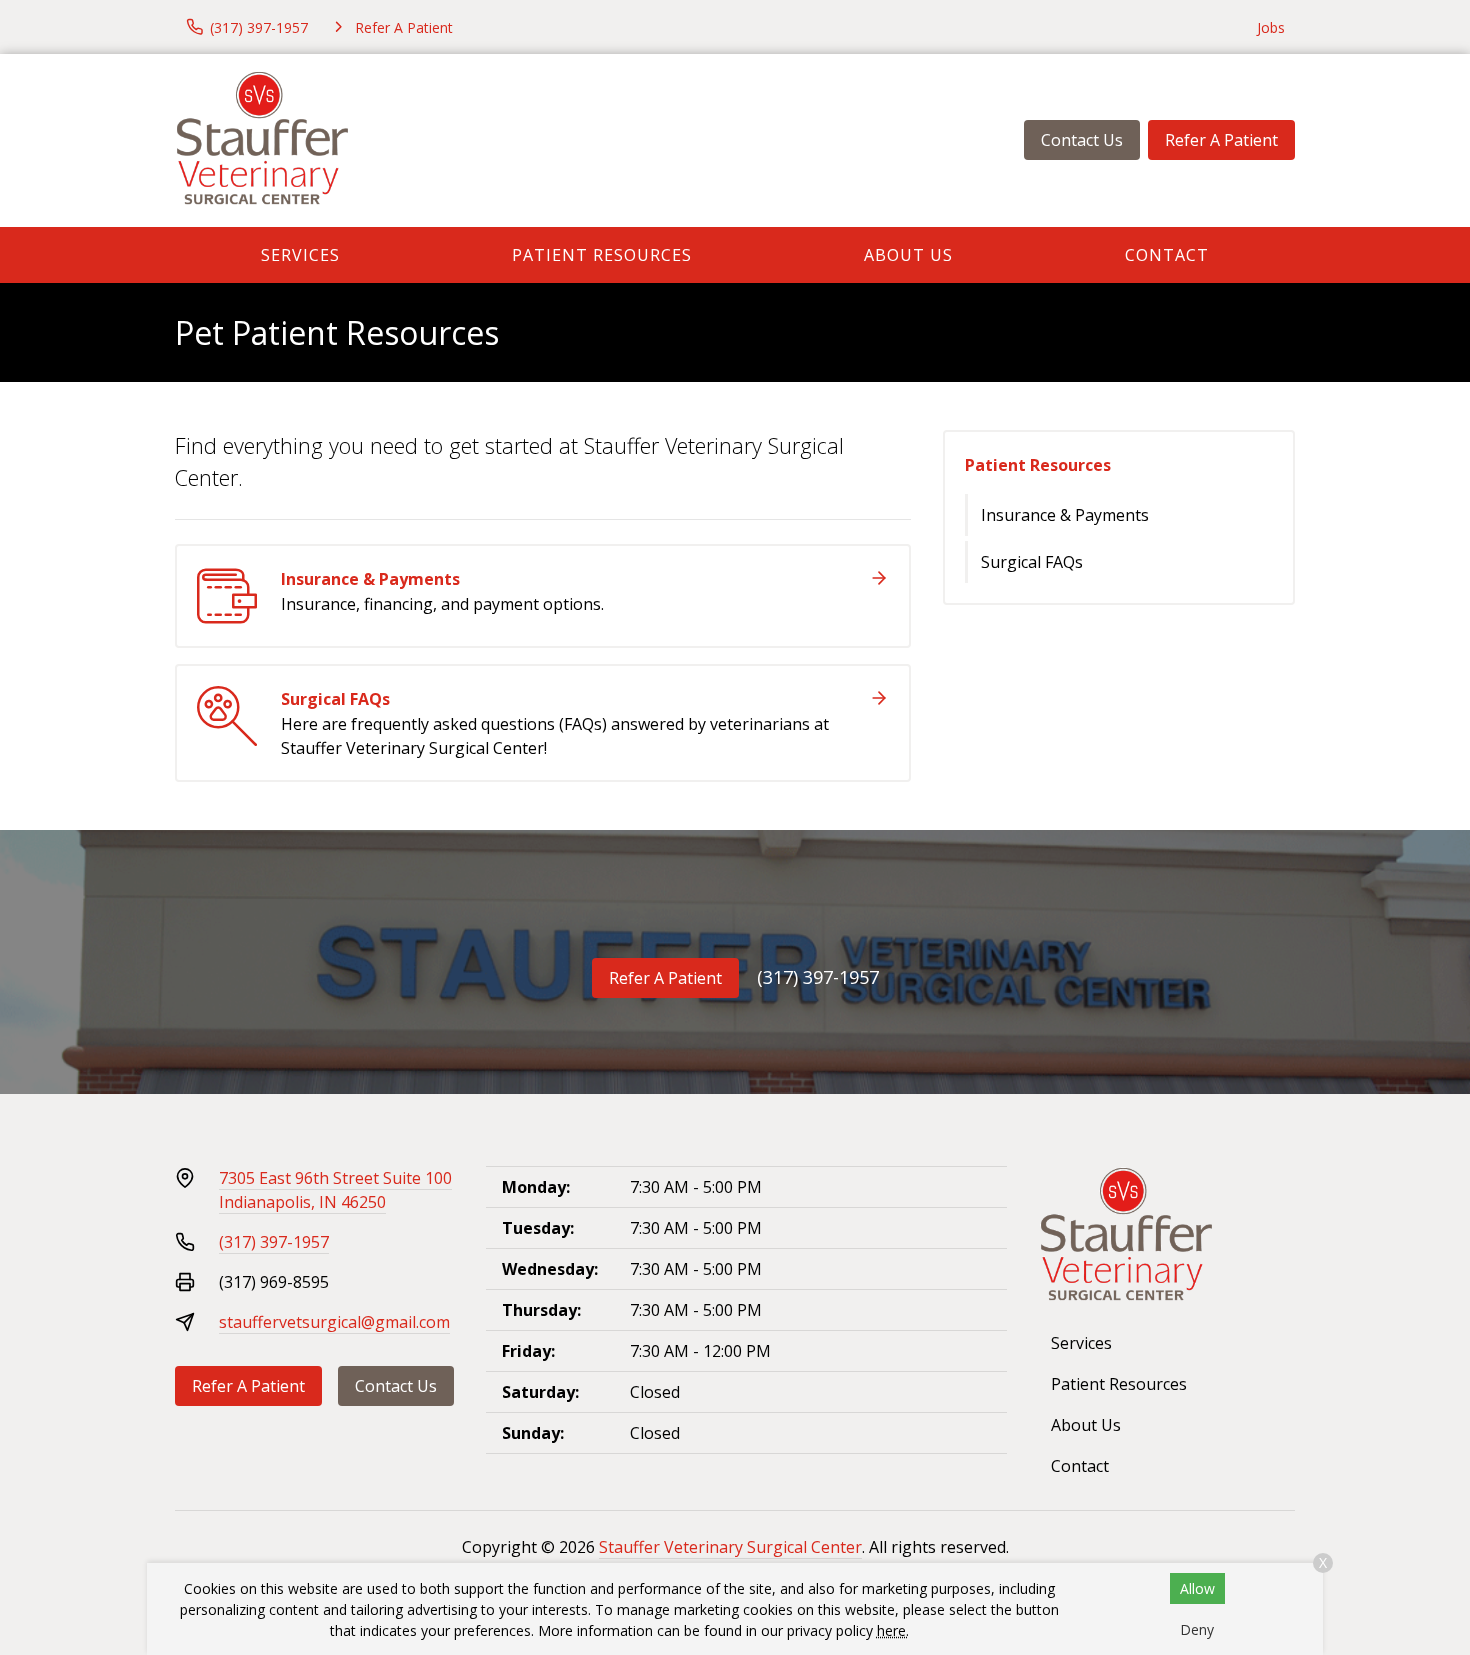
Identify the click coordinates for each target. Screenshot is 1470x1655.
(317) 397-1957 (818, 977)
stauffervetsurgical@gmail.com (334, 1322)
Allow (1197, 1588)
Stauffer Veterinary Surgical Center (730, 1547)
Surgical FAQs (1032, 562)
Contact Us (1082, 140)
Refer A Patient (1221, 140)
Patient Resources (602, 255)
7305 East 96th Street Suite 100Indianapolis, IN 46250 (335, 1190)
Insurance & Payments (1065, 515)
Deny (1197, 1629)
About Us (908, 255)
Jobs (1271, 27)
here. (893, 1630)
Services (300, 255)
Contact (1167, 255)
